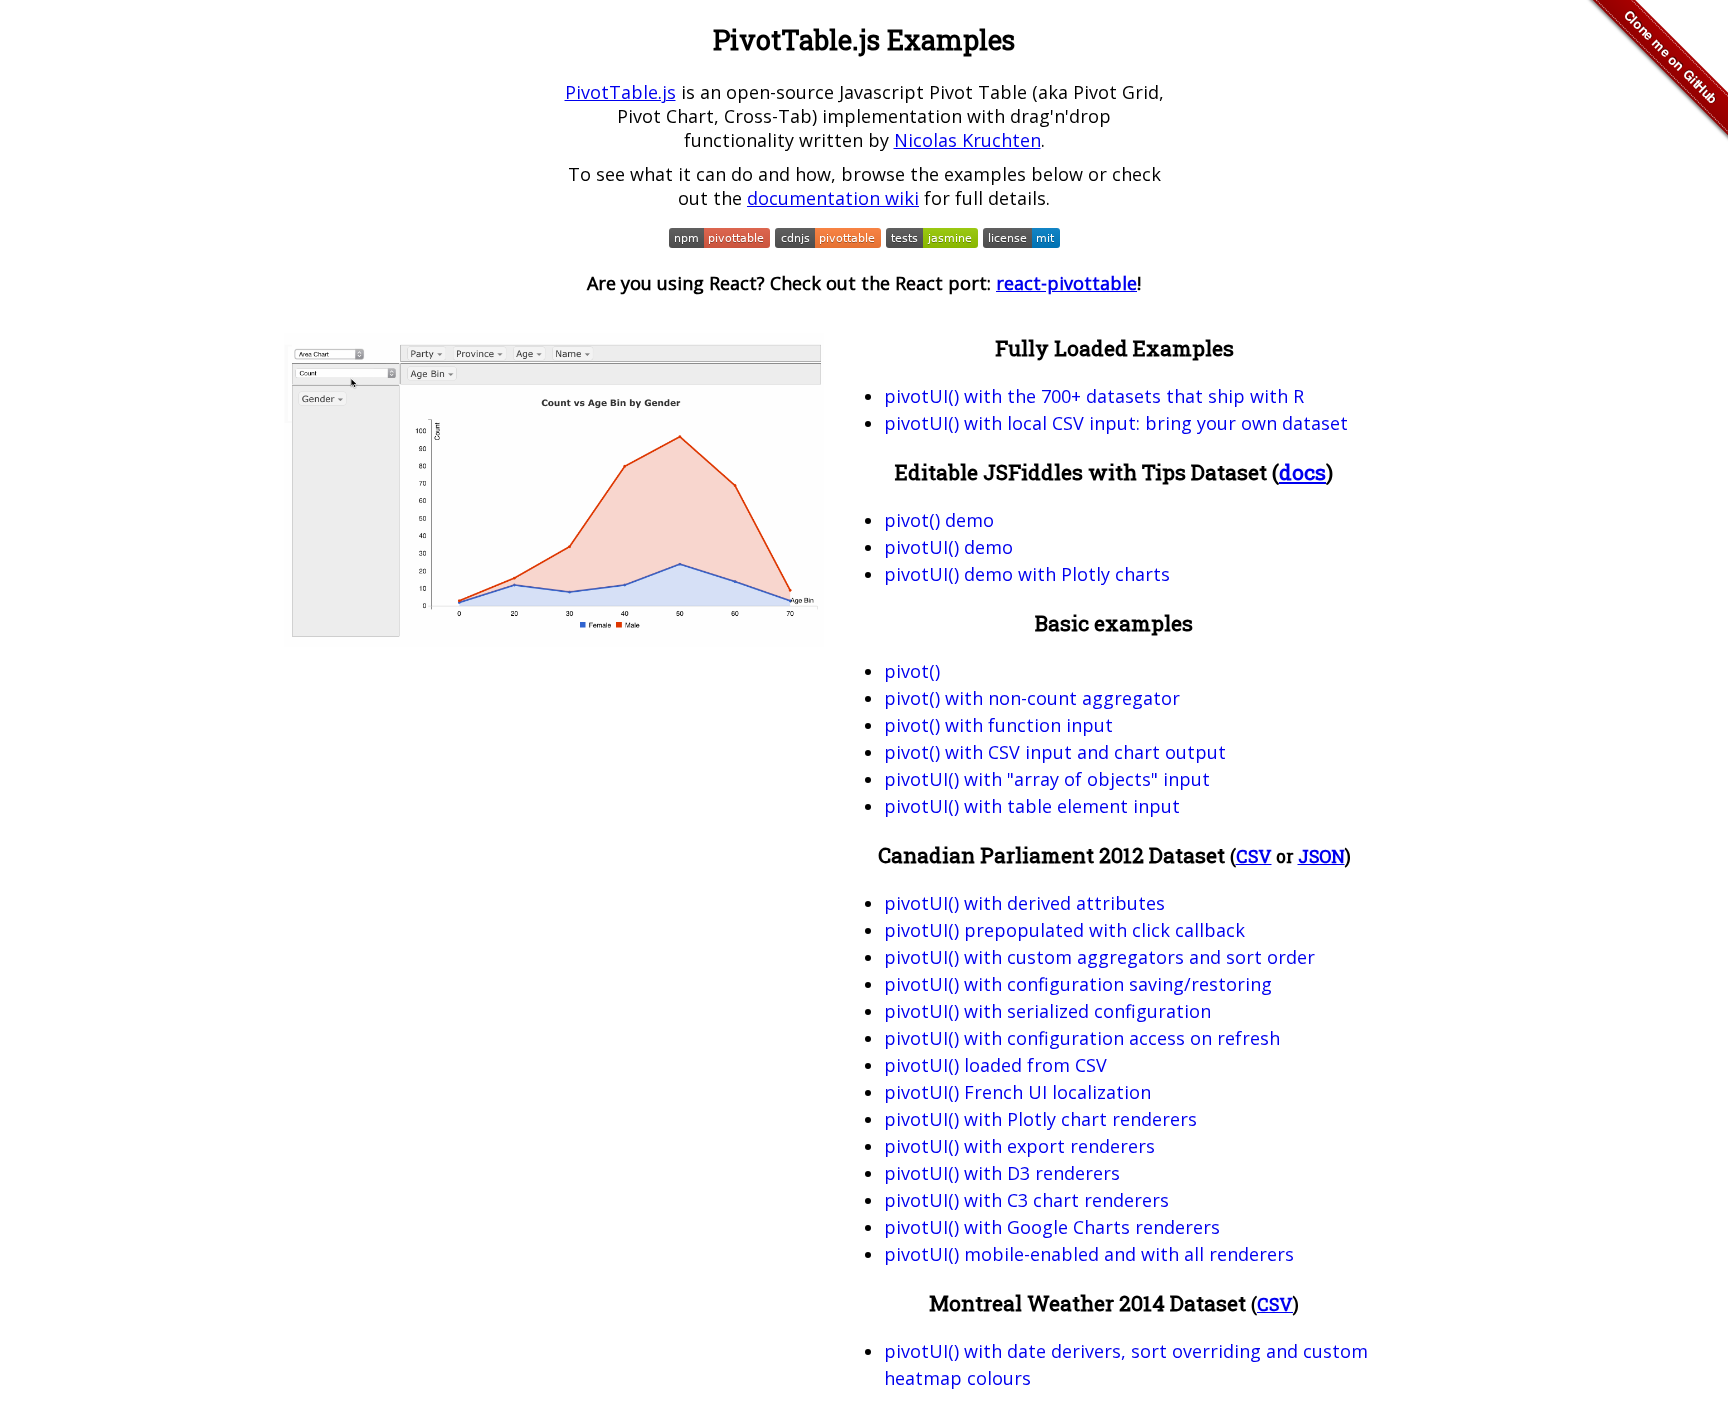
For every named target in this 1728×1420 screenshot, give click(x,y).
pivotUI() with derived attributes (1024, 903)
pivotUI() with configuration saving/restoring (1078, 984)
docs (1302, 472)
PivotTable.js (620, 92)
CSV (1254, 856)
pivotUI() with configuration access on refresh (1082, 1038)
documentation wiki (833, 198)
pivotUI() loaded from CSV (995, 1065)
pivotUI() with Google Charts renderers (1052, 1227)
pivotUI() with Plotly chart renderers (1040, 1119)
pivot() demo (939, 520)
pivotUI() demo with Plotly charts (1027, 574)
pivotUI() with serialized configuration (1047, 1011)
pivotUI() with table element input (1032, 806)
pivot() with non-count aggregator (1032, 698)
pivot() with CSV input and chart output (1055, 752)
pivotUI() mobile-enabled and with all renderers (1089, 1254)
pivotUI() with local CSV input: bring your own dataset (1116, 423)
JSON (1321, 856)
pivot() (912, 671)
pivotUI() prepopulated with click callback (1064, 930)
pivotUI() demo (948, 547)
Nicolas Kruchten (967, 140)
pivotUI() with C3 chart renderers (1026, 1200)
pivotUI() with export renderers (1019, 1146)
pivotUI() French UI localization (1017, 1092)
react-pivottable (1066, 283)
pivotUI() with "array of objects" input (1047, 779)
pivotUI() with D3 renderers (1002, 1173)
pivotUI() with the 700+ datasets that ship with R (1094, 396)
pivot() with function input (998, 725)
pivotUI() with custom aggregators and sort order (1099, 957)
